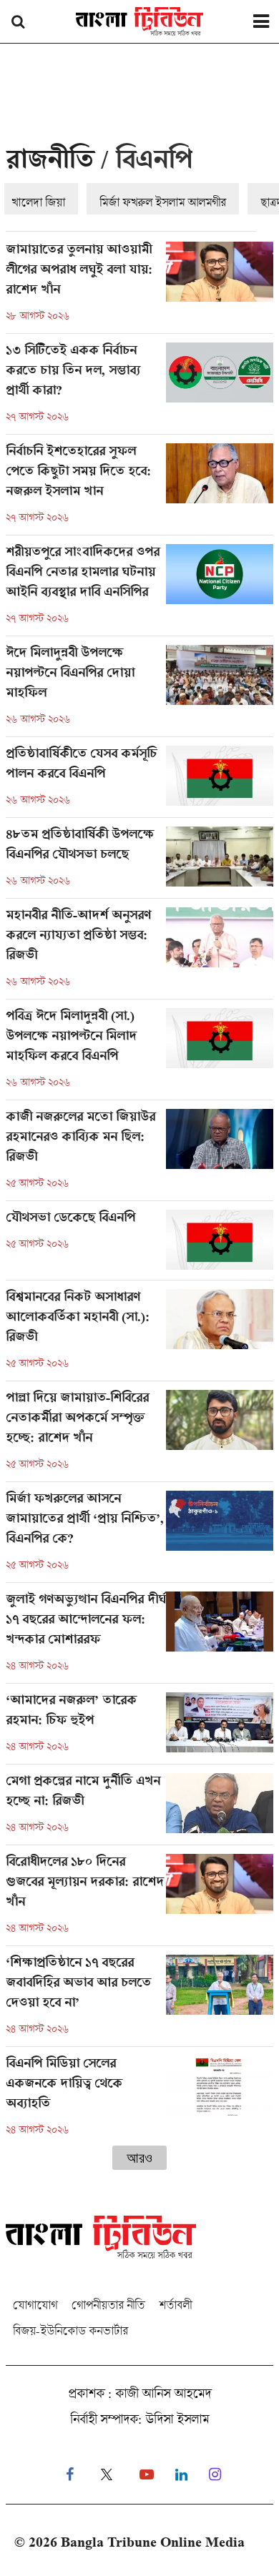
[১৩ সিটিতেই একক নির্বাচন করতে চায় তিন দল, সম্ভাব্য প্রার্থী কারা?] (139, 388)
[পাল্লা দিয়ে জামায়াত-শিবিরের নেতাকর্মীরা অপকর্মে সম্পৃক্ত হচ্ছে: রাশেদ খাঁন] (139, 1436)
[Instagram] (215, 2475)
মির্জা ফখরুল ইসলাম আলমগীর (163, 202)
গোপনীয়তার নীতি (108, 2305)
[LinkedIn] (181, 2475)
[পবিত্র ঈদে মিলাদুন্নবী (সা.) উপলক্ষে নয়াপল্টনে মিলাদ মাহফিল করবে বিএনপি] (139, 1054)
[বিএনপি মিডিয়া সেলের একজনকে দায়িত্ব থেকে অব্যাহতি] (139, 2096)
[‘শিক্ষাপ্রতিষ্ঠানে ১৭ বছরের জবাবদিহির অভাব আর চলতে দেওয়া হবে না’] (139, 2000)
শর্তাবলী (175, 2305)
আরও (139, 2158)
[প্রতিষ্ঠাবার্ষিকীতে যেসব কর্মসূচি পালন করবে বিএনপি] (139, 781)
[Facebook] (70, 2475)
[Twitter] (107, 2475)
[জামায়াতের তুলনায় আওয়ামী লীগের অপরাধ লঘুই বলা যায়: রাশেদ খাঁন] (139, 287)
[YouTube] (147, 2475)
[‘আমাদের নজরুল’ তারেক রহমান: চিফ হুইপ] (139, 1728)
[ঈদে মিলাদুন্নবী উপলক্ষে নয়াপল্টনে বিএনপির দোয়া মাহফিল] (139, 691)
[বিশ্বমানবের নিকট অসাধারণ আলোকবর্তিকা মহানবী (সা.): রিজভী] (139, 1335)
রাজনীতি (50, 163)
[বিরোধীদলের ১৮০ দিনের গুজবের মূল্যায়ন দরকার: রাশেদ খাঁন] (139, 1900)
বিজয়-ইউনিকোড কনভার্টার (70, 2330)
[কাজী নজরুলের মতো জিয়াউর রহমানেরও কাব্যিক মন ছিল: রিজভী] (139, 1155)
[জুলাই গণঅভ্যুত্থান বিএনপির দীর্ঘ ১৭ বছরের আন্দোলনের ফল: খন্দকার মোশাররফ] (139, 1637)
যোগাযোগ (35, 2305)
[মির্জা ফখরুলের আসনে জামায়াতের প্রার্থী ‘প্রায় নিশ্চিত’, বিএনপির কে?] (139, 1536)
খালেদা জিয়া (38, 202)
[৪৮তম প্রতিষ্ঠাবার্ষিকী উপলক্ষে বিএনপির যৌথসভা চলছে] (139, 862)
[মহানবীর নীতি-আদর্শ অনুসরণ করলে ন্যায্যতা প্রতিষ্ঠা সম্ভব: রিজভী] (139, 953)
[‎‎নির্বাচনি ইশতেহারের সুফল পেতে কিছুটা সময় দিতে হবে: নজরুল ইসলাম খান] (139, 489)
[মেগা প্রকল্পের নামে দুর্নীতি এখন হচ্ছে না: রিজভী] (139, 1809)
